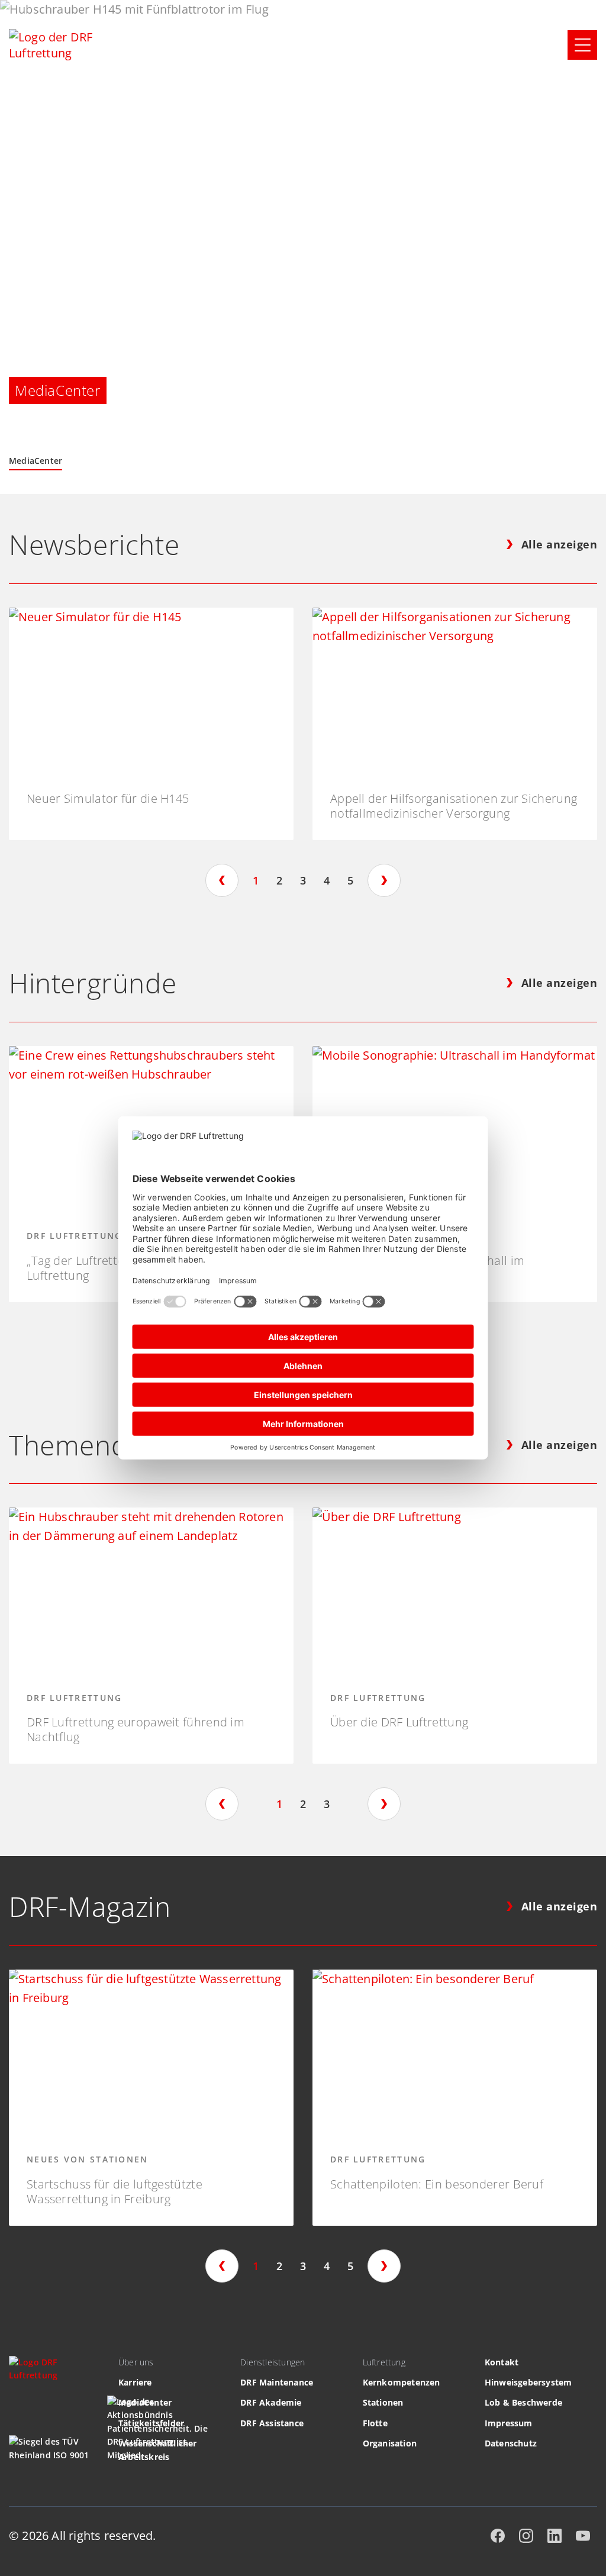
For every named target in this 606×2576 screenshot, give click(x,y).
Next (384, 880)
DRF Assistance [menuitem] (272, 2423)
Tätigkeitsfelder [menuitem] (151, 2423)
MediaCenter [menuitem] (145, 2402)
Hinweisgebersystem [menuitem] (528, 2382)
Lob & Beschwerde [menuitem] (523, 2402)
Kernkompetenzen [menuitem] (402, 2382)
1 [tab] (256, 880)
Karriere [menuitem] (135, 2382)
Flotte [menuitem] (375, 2423)
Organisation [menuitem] (390, 2443)
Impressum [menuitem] (509, 2423)
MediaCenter (36, 461)
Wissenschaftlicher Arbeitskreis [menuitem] (158, 2450)
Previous (222, 880)
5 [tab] (350, 880)
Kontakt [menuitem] (502, 2362)
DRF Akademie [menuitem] (271, 2402)
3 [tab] (303, 880)
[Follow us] (498, 2536)
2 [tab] (279, 880)
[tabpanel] (151, 724)
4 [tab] (327, 880)
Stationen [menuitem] (383, 2402)
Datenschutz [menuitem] (511, 2443)
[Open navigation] (582, 45)
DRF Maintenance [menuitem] (277, 2382)
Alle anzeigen (560, 545)
